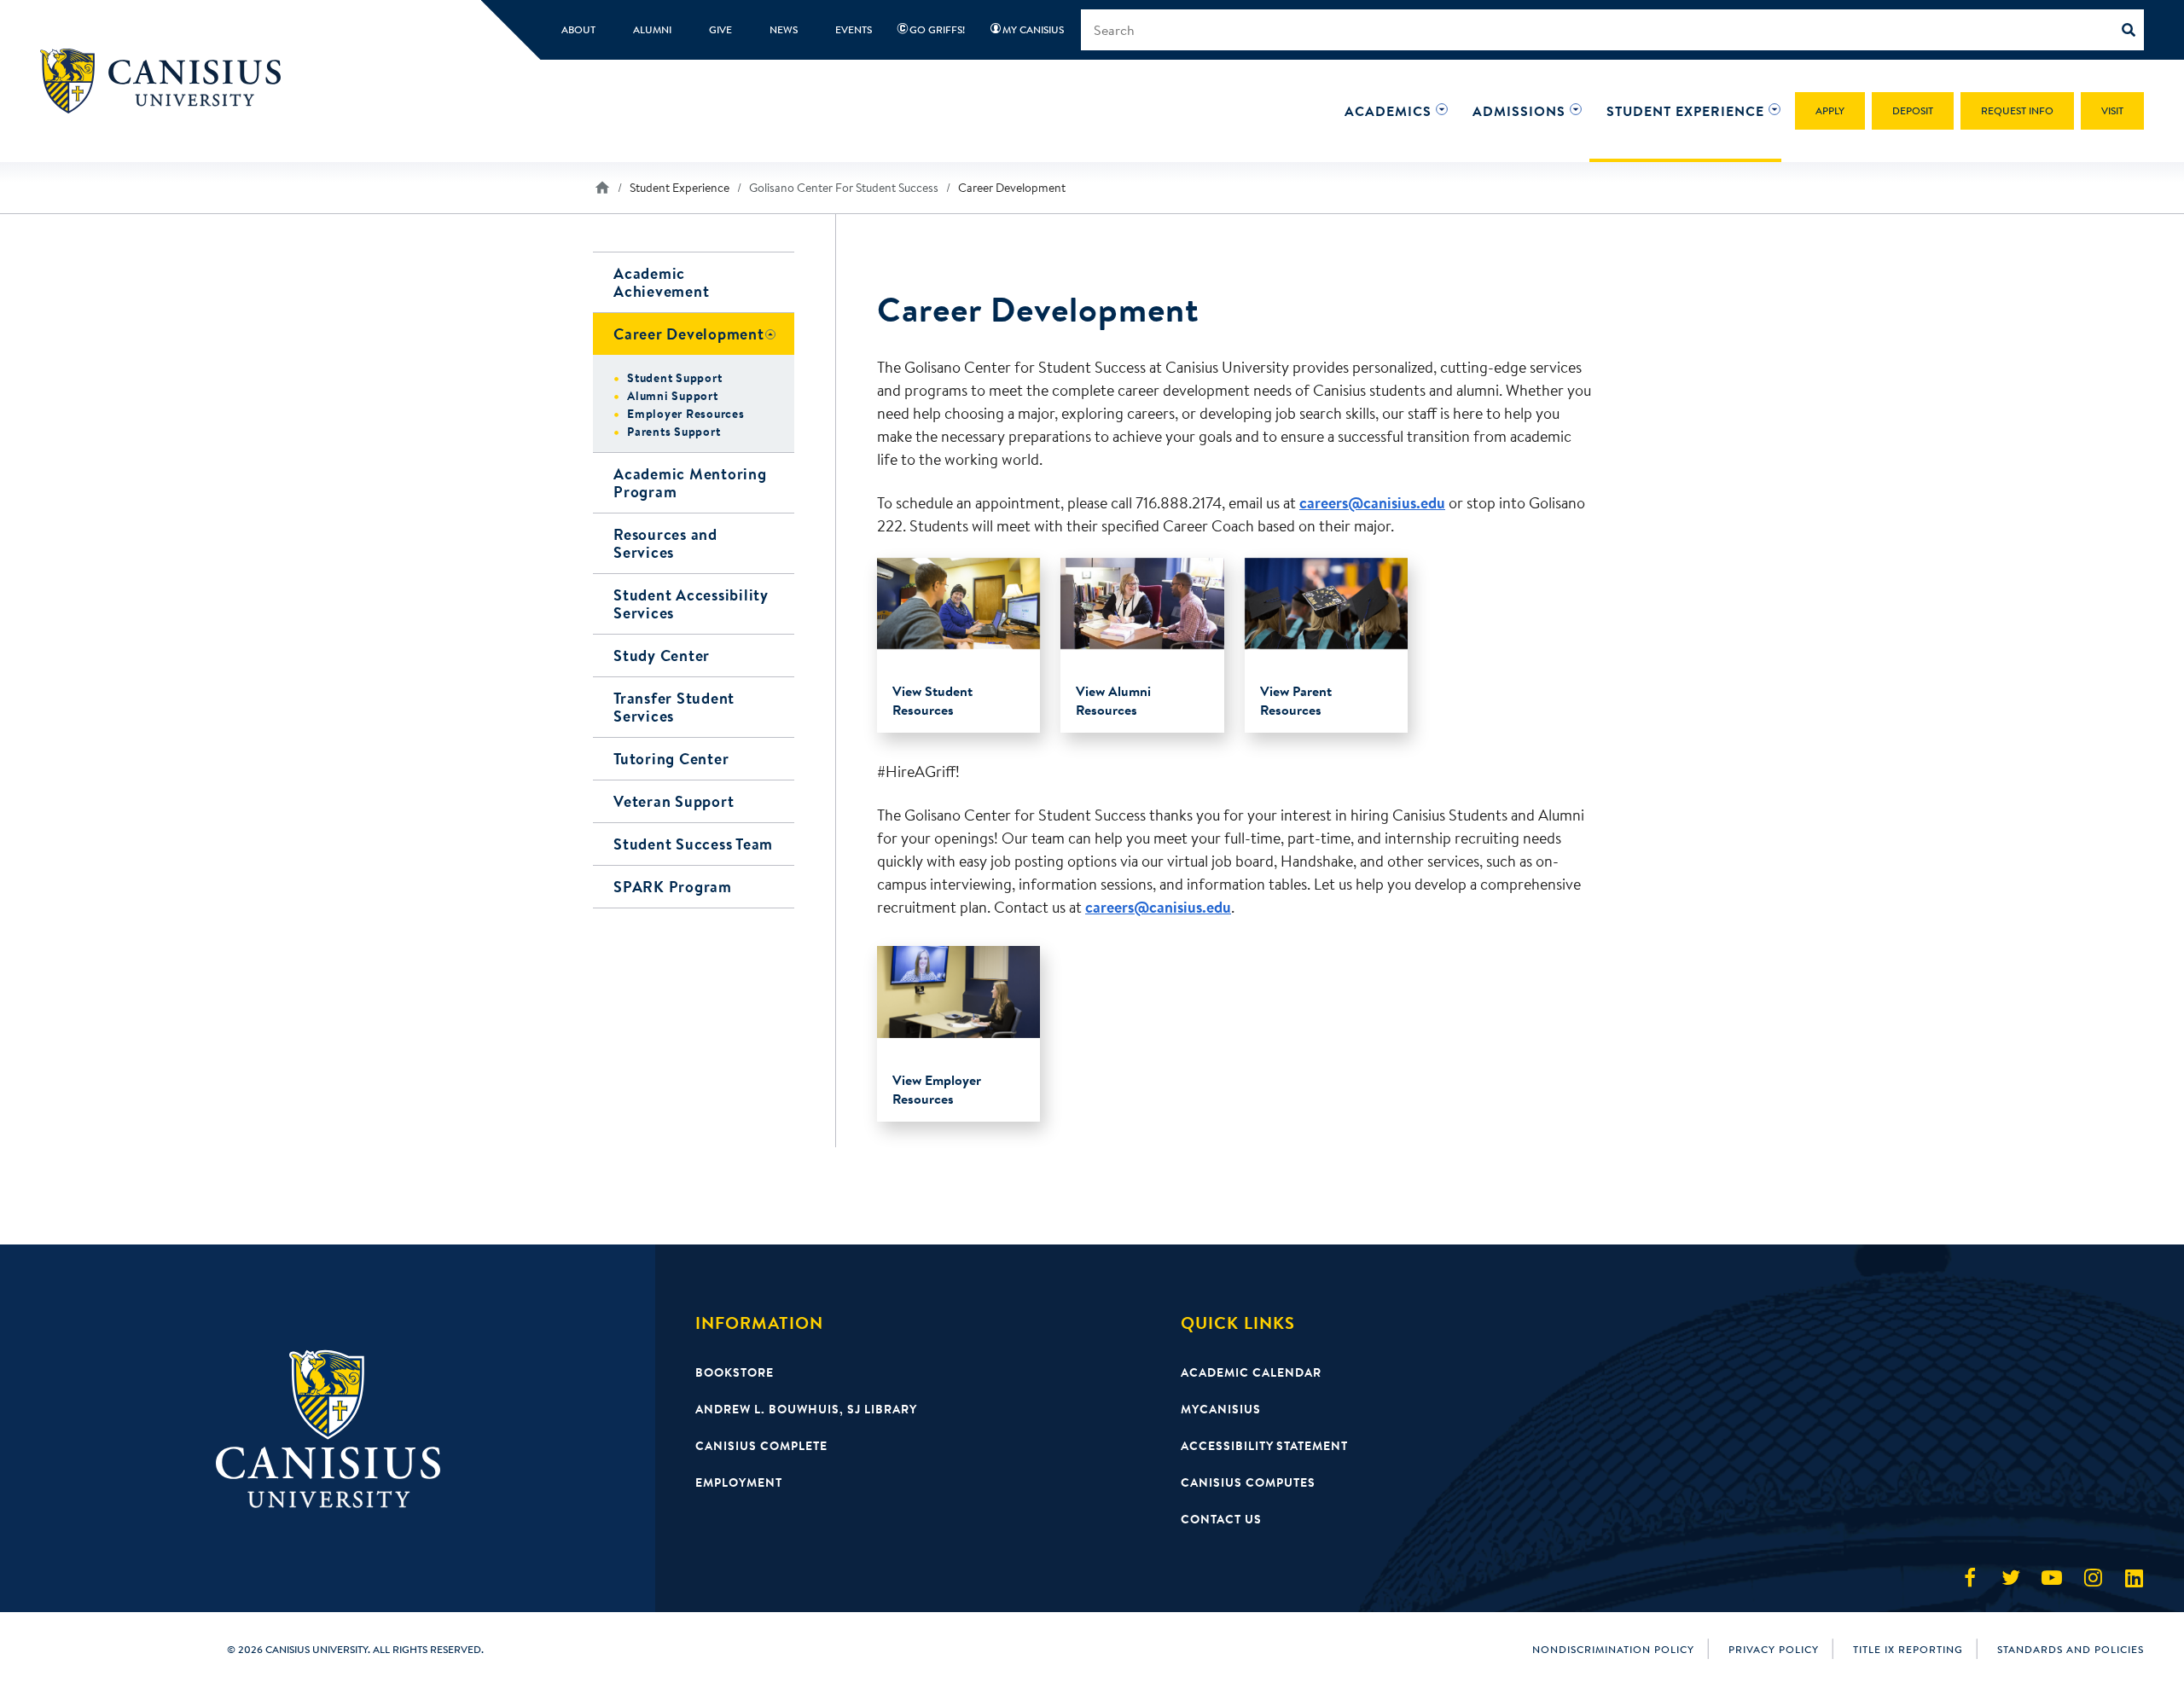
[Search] (2133, 30)
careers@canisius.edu (1372, 503)
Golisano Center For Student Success (844, 188)
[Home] (168, 81)
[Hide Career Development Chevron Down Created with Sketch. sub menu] (779, 334)
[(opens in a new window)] (1970, 1578)
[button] (1388, 111)
